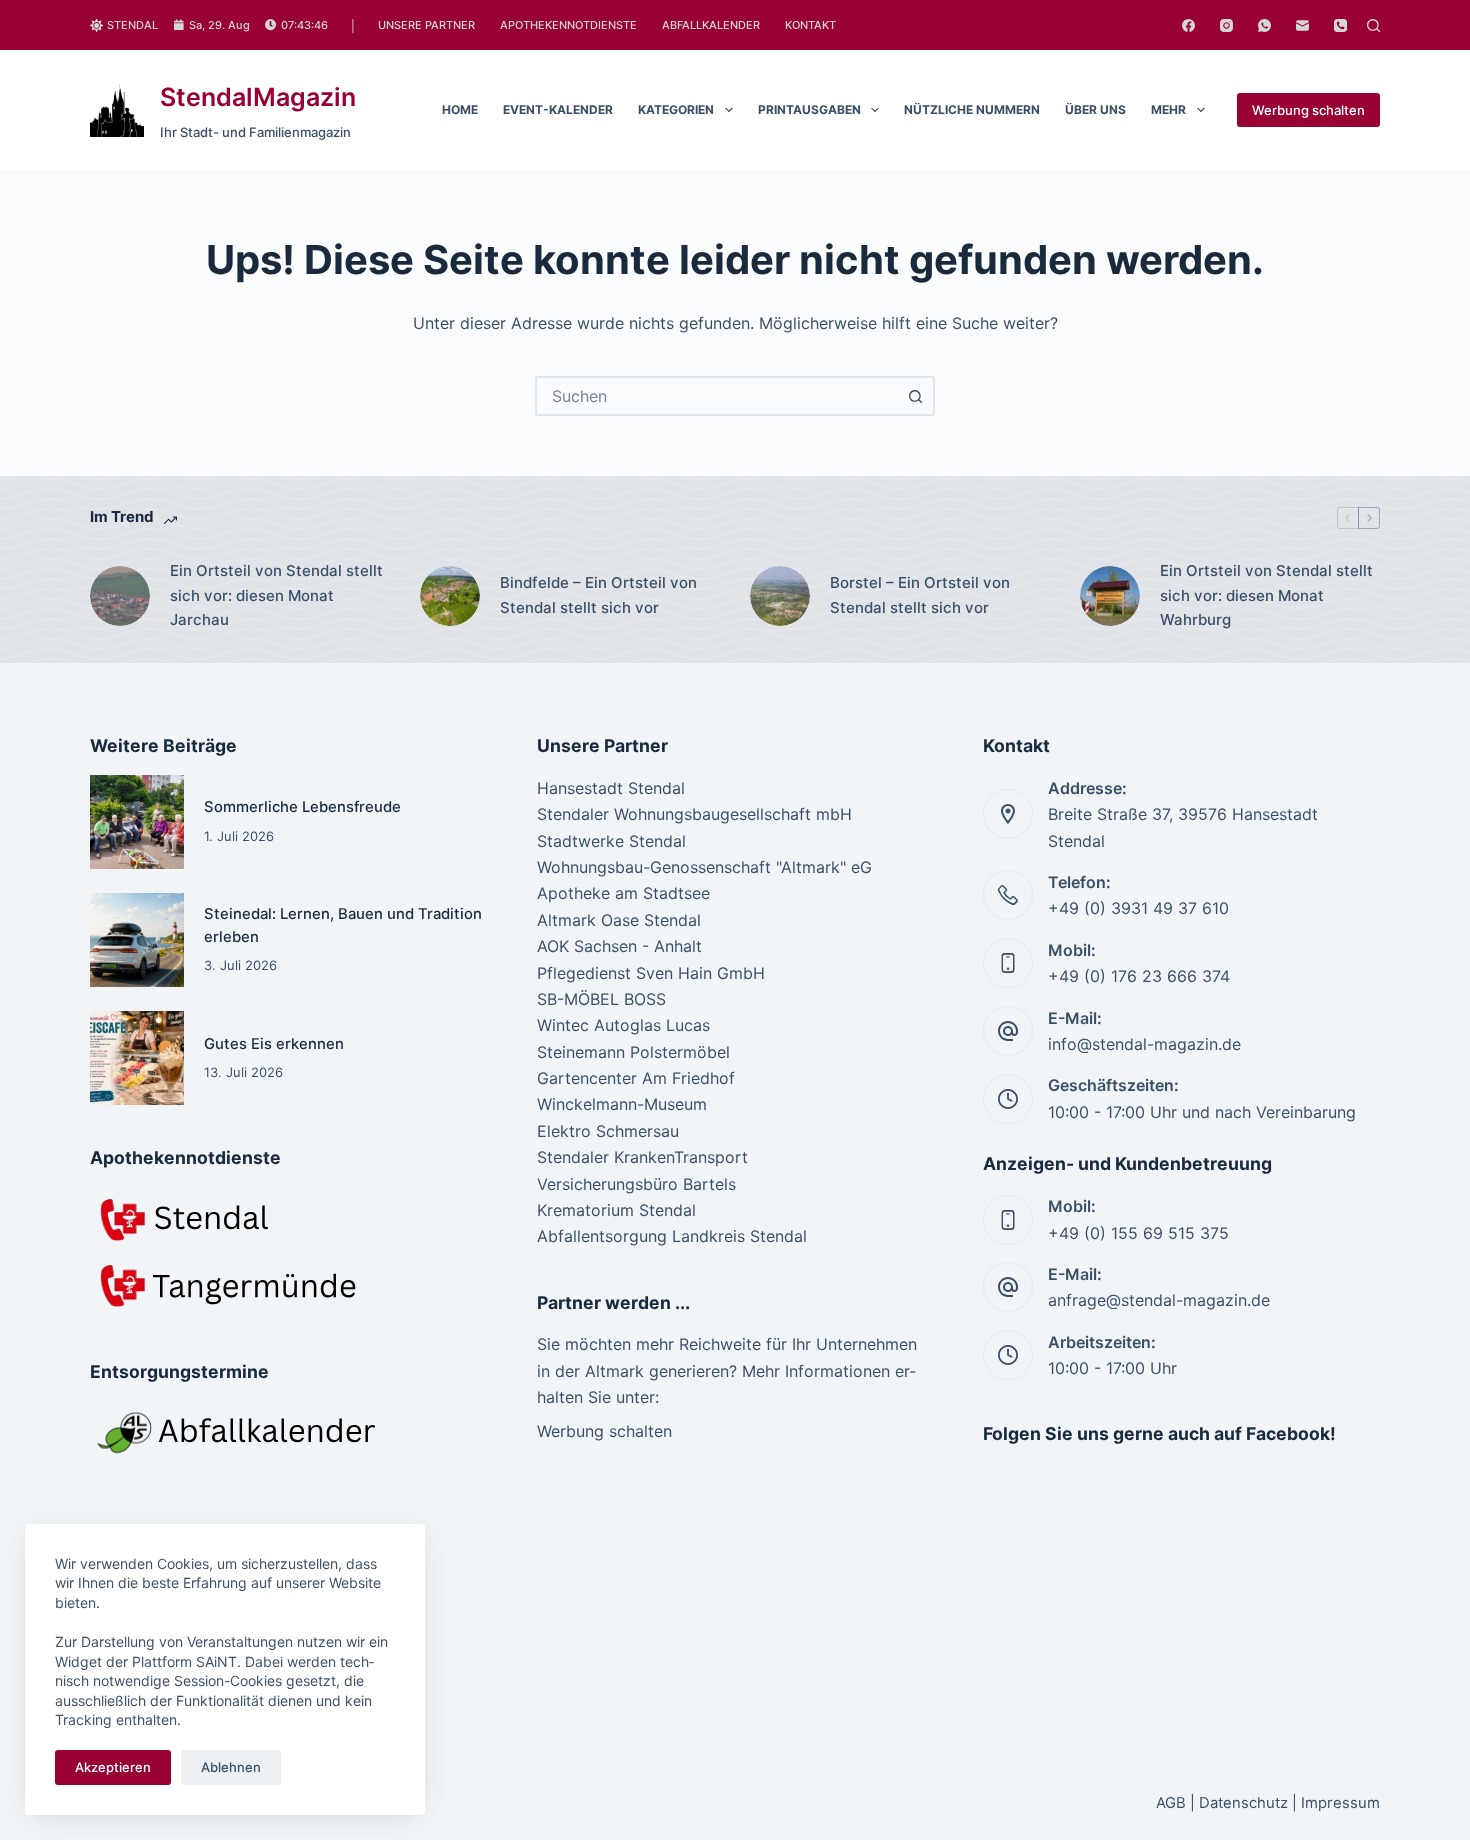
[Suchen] (1373, 25)
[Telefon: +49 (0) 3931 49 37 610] (1008, 895)
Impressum (1340, 1803)
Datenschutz (1243, 1803)
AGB (1171, 1803)
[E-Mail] (1302, 25)
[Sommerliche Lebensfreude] (137, 822)
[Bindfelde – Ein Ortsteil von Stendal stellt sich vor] (450, 596)
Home (460, 109)
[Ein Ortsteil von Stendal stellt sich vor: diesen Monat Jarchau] (120, 596)
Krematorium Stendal (616, 1210)
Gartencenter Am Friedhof (636, 1078)
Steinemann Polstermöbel (633, 1052)
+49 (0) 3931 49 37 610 (1138, 908)
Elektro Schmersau (608, 1131)
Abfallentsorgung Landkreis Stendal (672, 1236)
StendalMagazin (258, 97)
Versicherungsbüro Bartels (636, 1184)
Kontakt (810, 25)
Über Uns (1095, 109)
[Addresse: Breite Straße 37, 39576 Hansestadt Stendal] (1008, 814)
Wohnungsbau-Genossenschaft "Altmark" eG (704, 867)
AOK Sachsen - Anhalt (619, 946)
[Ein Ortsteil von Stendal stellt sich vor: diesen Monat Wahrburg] (1110, 596)
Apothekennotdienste (568, 25)
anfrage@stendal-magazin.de (1159, 1300)
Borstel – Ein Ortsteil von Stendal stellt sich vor (920, 595)
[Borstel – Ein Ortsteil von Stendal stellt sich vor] (780, 596)
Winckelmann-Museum (622, 1104)
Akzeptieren (113, 1767)
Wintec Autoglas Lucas (623, 1025)
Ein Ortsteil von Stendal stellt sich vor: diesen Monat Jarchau (276, 595)
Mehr (1168, 109)
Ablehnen (231, 1767)
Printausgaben (809, 109)
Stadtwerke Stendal (611, 841)
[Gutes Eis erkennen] (137, 1058)
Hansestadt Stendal (611, 788)
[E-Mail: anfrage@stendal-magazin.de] (1008, 1287)
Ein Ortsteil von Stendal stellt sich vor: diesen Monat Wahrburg (1266, 595)
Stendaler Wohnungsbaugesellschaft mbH (694, 814)
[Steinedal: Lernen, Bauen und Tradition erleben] (137, 940)
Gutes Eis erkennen (274, 1044)
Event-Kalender (558, 109)
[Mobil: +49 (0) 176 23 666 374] (1008, 963)
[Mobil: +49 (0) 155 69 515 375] (1008, 1220)
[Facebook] (1188, 25)
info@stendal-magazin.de (1144, 1044)
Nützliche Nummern (972, 109)
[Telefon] (1340, 25)
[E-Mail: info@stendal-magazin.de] (1008, 1031)
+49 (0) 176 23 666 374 (1139, 976)
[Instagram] (1226, 25)
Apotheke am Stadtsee (623, 893)
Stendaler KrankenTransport (642, 1157)
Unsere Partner (426, 25)
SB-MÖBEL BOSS (601, 999)
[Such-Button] (915, 396)
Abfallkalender (711, 25)
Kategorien (676, 109)
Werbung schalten (1308, 110)
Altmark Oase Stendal (619, 920)
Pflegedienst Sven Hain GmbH (651, 973)
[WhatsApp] (1264, 25)
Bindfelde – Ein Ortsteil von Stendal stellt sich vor (598, 595)
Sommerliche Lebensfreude (302, 807)
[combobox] (717, 396)
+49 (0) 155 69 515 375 (1138, 1233)
